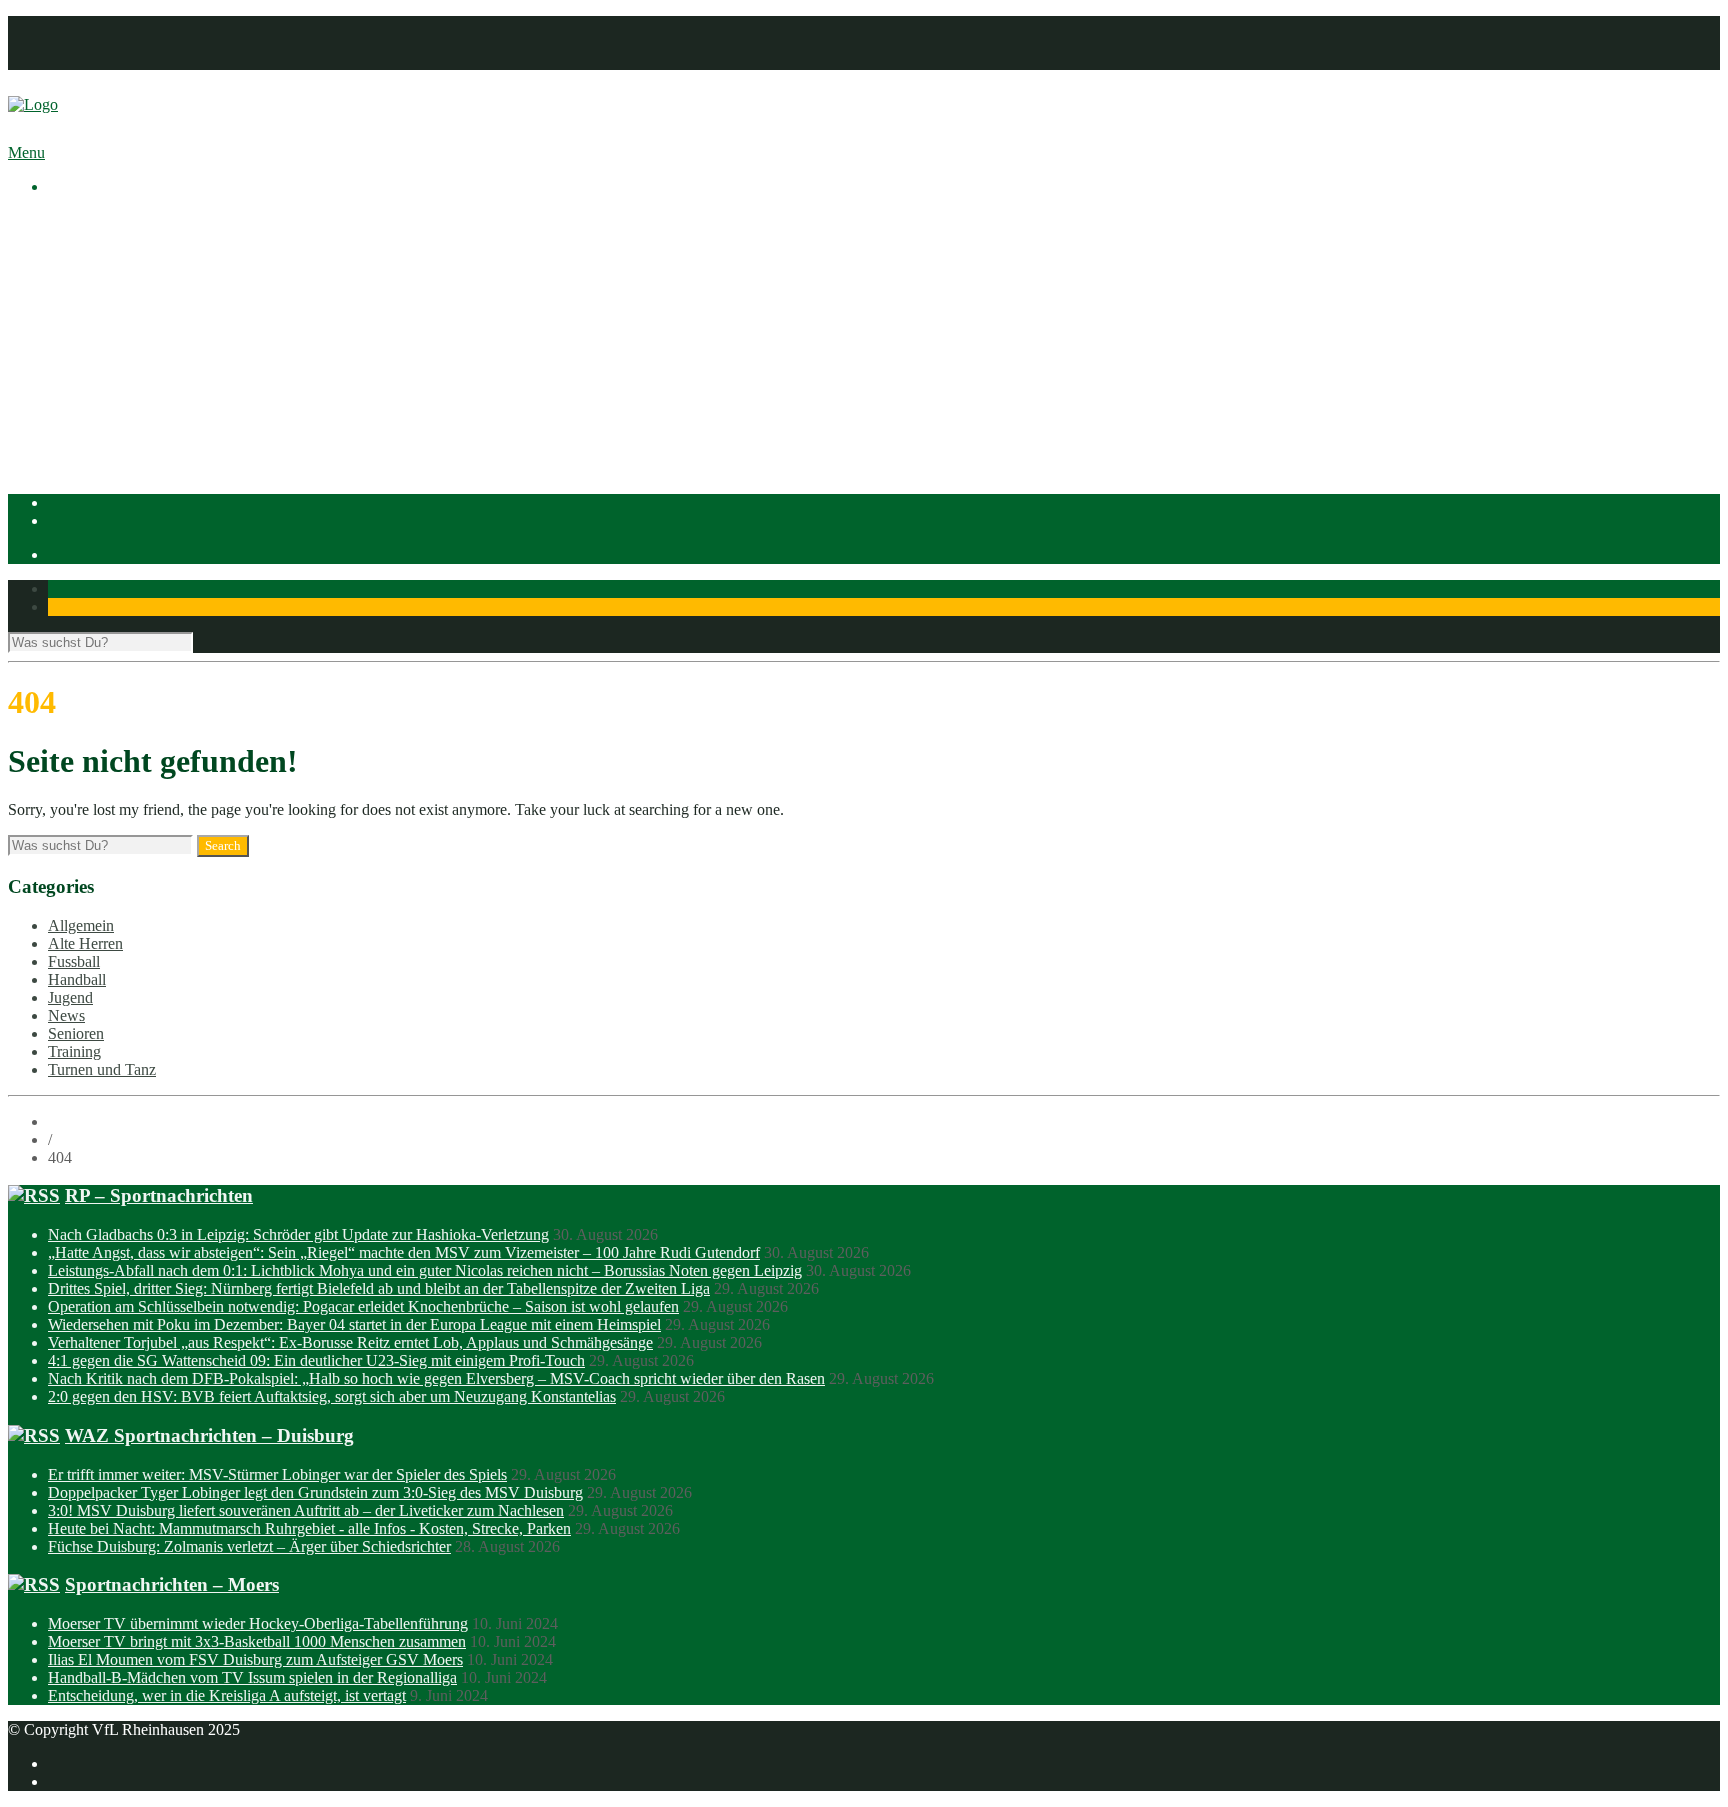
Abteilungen (87, 346)
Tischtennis (123, 418)
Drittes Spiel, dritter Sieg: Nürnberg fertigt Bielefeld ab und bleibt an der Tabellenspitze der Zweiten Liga (379, 1288)
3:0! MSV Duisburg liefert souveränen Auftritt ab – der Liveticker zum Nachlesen (306, 1510)
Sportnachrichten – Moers (172, 1584)
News (66, 1015)
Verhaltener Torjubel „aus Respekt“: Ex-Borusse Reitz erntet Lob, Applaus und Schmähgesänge (350, 1342)
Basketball (121, 364)
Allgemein (81, 925)
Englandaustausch (145, 292)
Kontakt (73, 60)
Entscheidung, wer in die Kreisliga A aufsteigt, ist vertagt (227, 1695)
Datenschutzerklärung (117, 42)
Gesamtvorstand (139, 274)
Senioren (76, 1033)
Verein (68, 238)
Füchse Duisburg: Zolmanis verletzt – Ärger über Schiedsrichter (249, 1546)
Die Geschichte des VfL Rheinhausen (207, 310)
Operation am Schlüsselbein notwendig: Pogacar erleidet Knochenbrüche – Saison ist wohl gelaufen (363, 1306)
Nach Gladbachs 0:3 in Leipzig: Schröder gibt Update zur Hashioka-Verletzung (298, 1234)
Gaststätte (78, 454)
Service (111, 328)
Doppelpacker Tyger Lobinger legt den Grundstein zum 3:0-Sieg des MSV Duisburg (315, 1492)
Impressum (82, 24)
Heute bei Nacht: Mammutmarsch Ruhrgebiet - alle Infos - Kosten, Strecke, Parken (309, 1528)
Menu (26, 152)
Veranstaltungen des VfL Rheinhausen (209, 256)
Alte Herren (85, 943)
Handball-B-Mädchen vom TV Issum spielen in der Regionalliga (252, 1677)
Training (74, 1051)
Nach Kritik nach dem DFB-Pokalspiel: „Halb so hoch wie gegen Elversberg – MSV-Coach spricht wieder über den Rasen (436, 1378)
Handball (117, 400)
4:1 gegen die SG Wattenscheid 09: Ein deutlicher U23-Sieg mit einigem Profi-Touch (316, 1360)
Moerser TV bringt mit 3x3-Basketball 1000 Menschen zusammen (257, 1641)
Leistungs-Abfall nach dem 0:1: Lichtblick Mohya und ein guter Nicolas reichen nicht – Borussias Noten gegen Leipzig (425, 1270)
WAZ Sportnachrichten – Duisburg (209, 1435)
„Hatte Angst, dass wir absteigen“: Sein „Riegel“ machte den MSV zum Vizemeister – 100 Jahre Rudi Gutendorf (404, 1252)
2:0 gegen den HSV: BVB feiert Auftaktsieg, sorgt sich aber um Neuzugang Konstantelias (332, 1396)
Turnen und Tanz (102, 1069)
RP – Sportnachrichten (159, 1195)
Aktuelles (78, 220)
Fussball (114, 382)
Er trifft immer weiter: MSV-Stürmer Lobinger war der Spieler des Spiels (277, 1474)
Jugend (70, 997)
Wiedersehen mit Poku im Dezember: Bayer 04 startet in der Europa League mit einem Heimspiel (354, 1324)
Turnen (110, 436)
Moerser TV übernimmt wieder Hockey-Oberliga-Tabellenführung (258, 1623)
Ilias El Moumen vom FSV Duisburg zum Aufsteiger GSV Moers (255, 1659)
